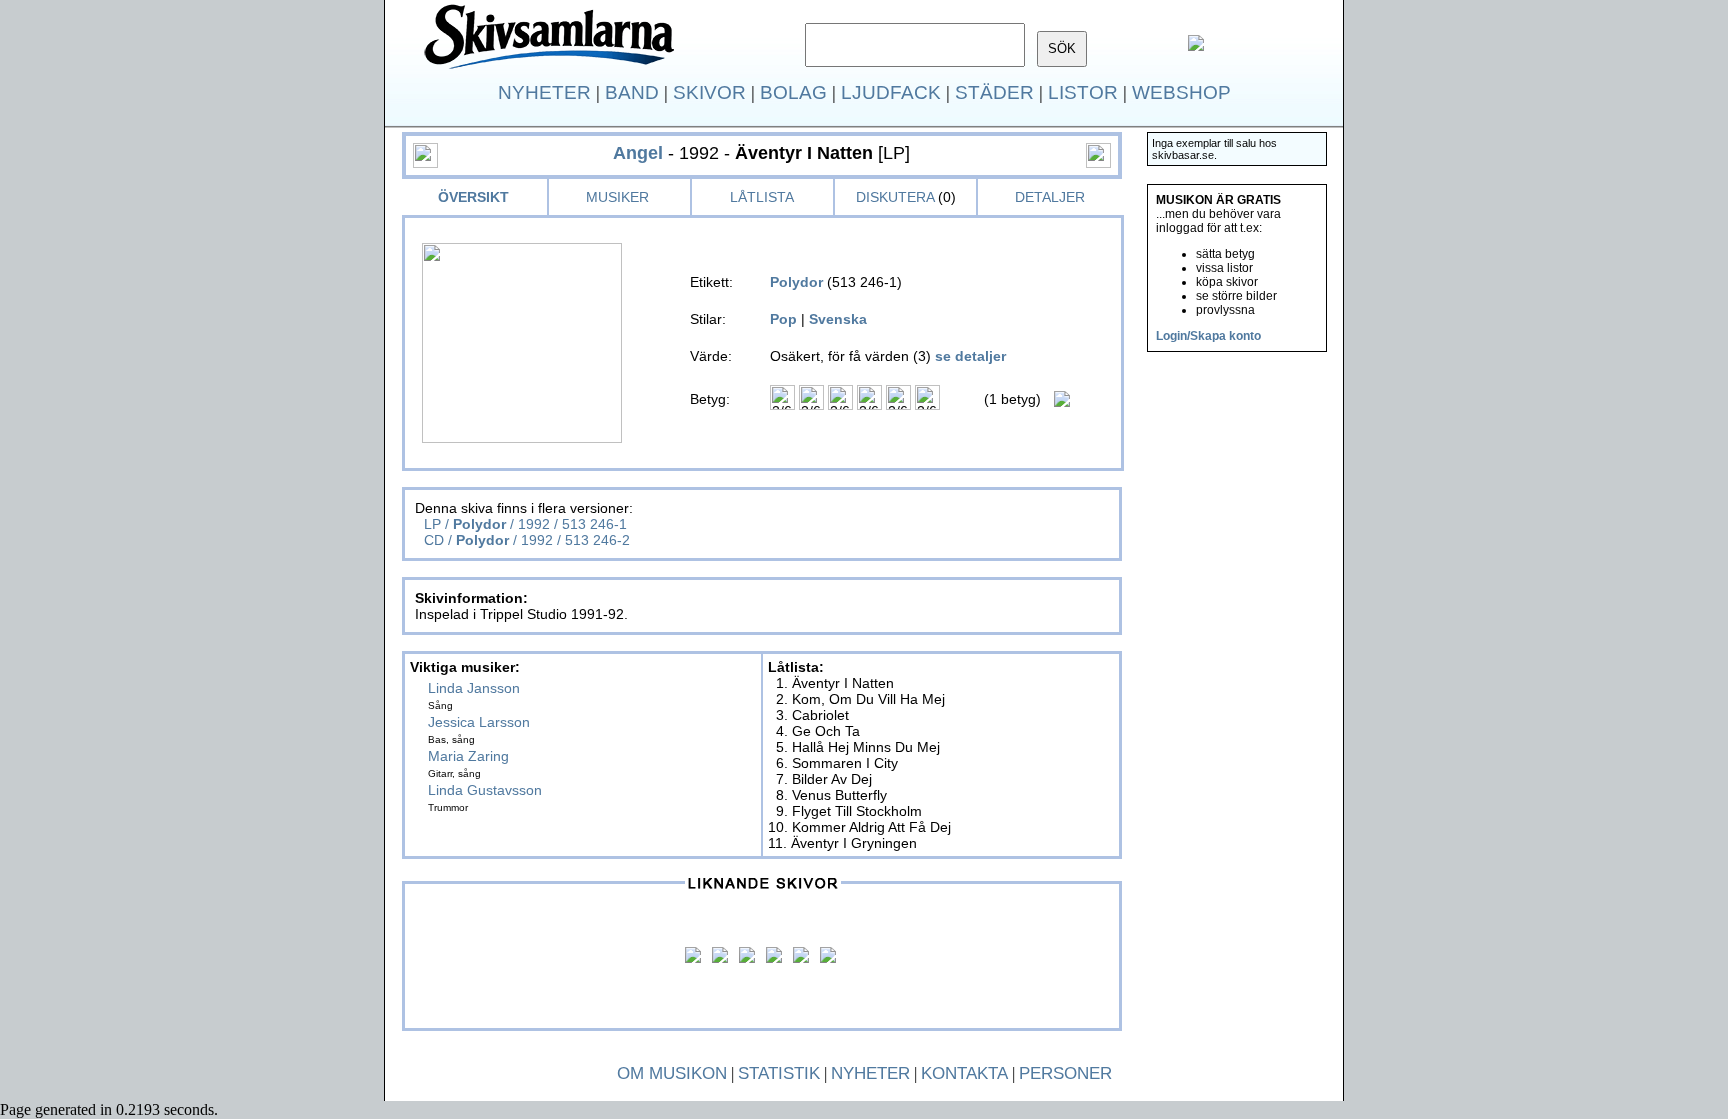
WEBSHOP (1181, 92)
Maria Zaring (468, 756)
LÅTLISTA (762, 197)
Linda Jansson (474, 688)
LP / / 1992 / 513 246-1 (523, 524)
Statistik (779, 1073)
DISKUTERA (895, 197)
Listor (1083, 92)
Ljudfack (891, 92)
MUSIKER (617, 197)
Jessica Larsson (479, 722)
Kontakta (964, 1073)
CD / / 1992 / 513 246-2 (525, 540)
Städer (994, 92)
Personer (1065, 1073)
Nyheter (544, 92)
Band (632, 92)
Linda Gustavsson (485, 790)
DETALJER (1050, 197)
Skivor (709, 92)
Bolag (793, 92)
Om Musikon (672, 1073)
